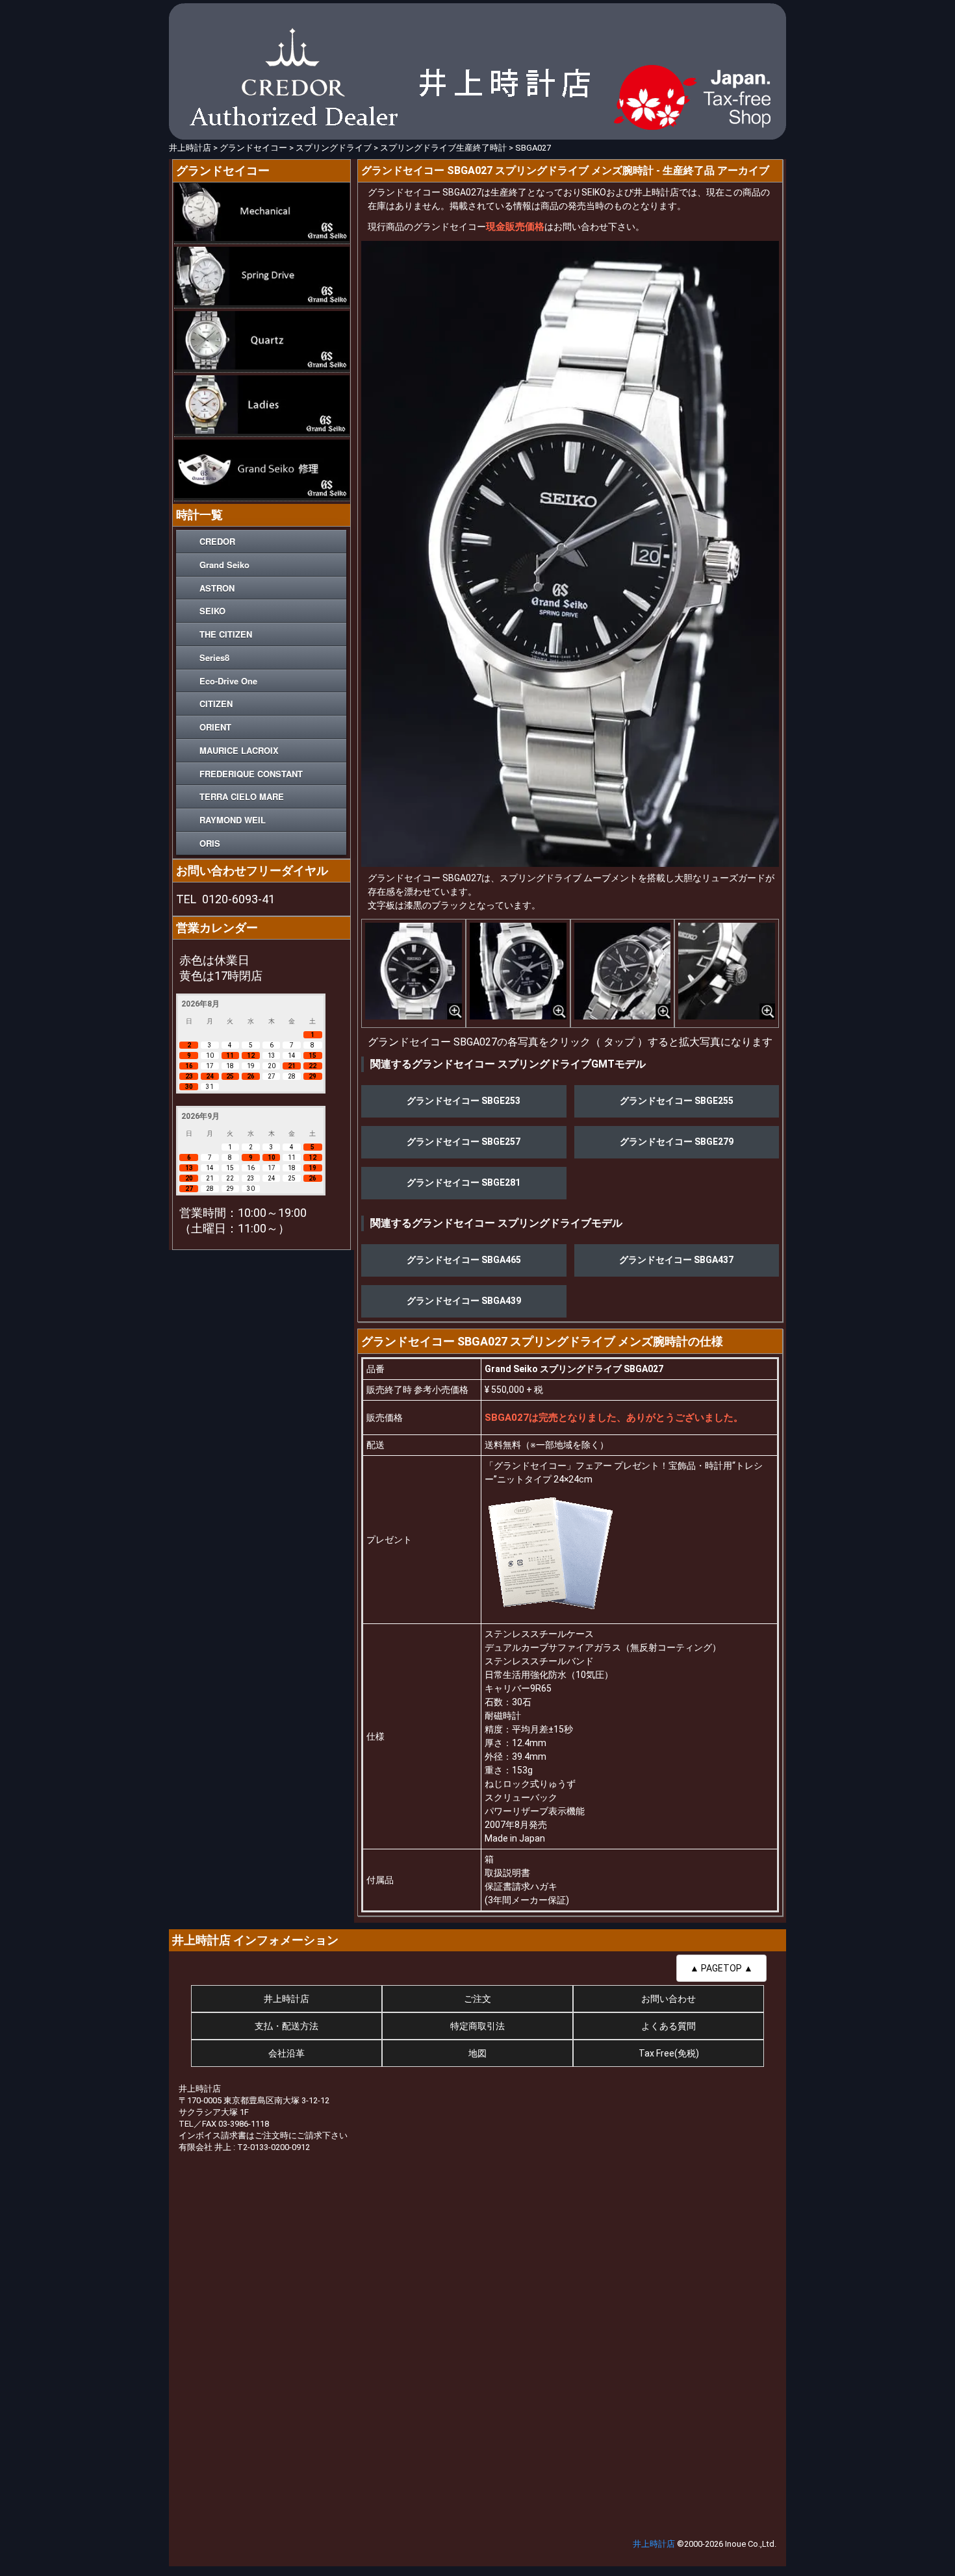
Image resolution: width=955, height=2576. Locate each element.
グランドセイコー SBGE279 (677, 1142)
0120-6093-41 (238, 899)
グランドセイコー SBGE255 (677, 1101)
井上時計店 (286, 1999)
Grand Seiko (224, 565)
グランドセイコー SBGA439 (464, 1301)
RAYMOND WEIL (233, 820)
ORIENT (215, 727)
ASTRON (217, 588)
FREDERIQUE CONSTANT (251, 774)
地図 (478, 2053)
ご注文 (478, 1999)
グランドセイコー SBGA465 (464, 1260)
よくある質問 (668, 2026)
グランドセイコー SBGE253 (464, 1101)
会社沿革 (286, 2053)
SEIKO (212, 611)
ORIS (210, 843)
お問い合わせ (668, 1999)
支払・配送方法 (286, 2026)
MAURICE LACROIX (239, 750)
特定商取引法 (478, 2026)
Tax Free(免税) (669, 2053)
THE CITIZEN (226, 634)
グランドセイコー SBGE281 (464, 1182)
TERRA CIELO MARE (242, 796)
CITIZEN (216, 704)
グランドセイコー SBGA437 (676, 1260)
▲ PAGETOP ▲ (721, 1968)
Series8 (214, 657)
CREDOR (217, 541)
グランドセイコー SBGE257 (464, 1142)
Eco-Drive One (228, 681)
